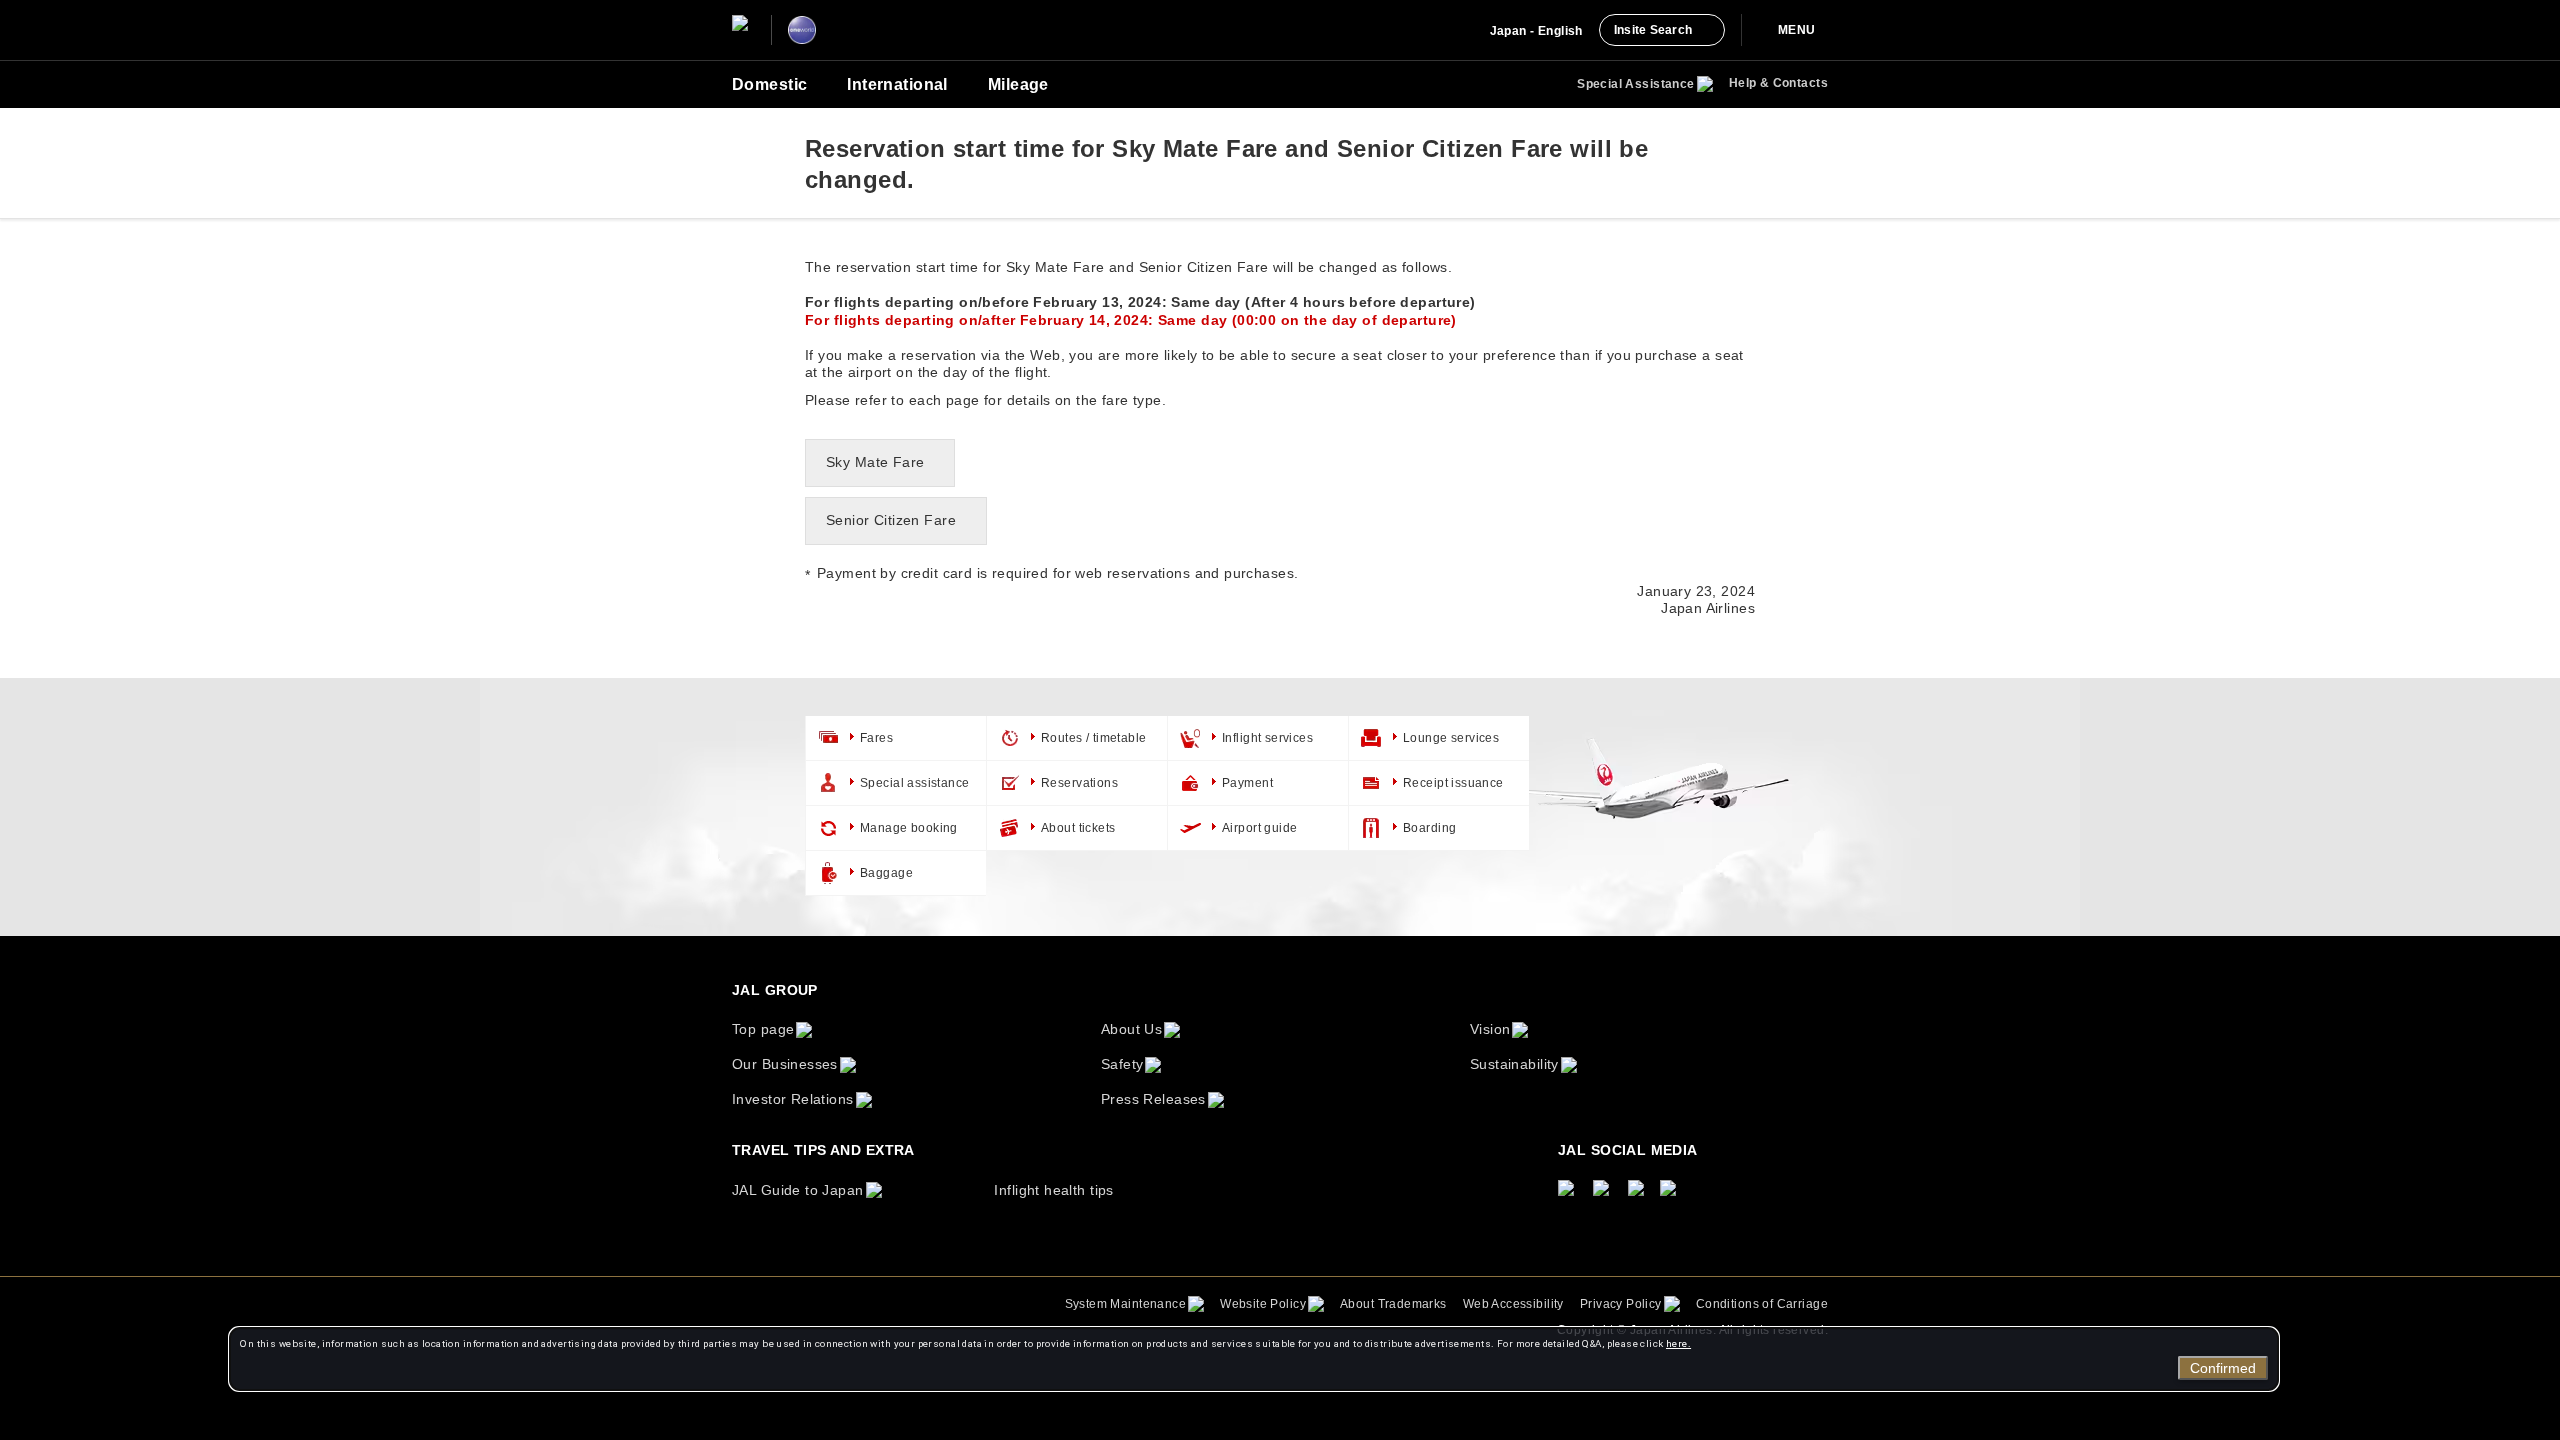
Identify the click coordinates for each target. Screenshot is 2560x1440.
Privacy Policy (1621, 1304)
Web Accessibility (1513, 1304)
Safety (1122, 1064)
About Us (1131, 1029)
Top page (763, 1029)
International (897, 84)
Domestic (769, 84)
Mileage (1018, 84)
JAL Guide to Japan (798, 1190)
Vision (1490, 1029)
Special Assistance (1636, 84)
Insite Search (1653, 30)
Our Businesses (785, 1064)
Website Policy (1263, 1304)
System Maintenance (1126, 1304)
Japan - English (1536, 31)
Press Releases (1153, 1099)
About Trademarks (1393, 1304)
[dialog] (1254, 1359)
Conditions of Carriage (1762, 1304)
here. (1678, 1343)
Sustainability (1514, 1064)
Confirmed (2223, 1368)
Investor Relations (793, 1099)
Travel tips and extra (823, 1150)
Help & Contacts (1778, 83)
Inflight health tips (1053, 1190)
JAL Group (775, 990)
